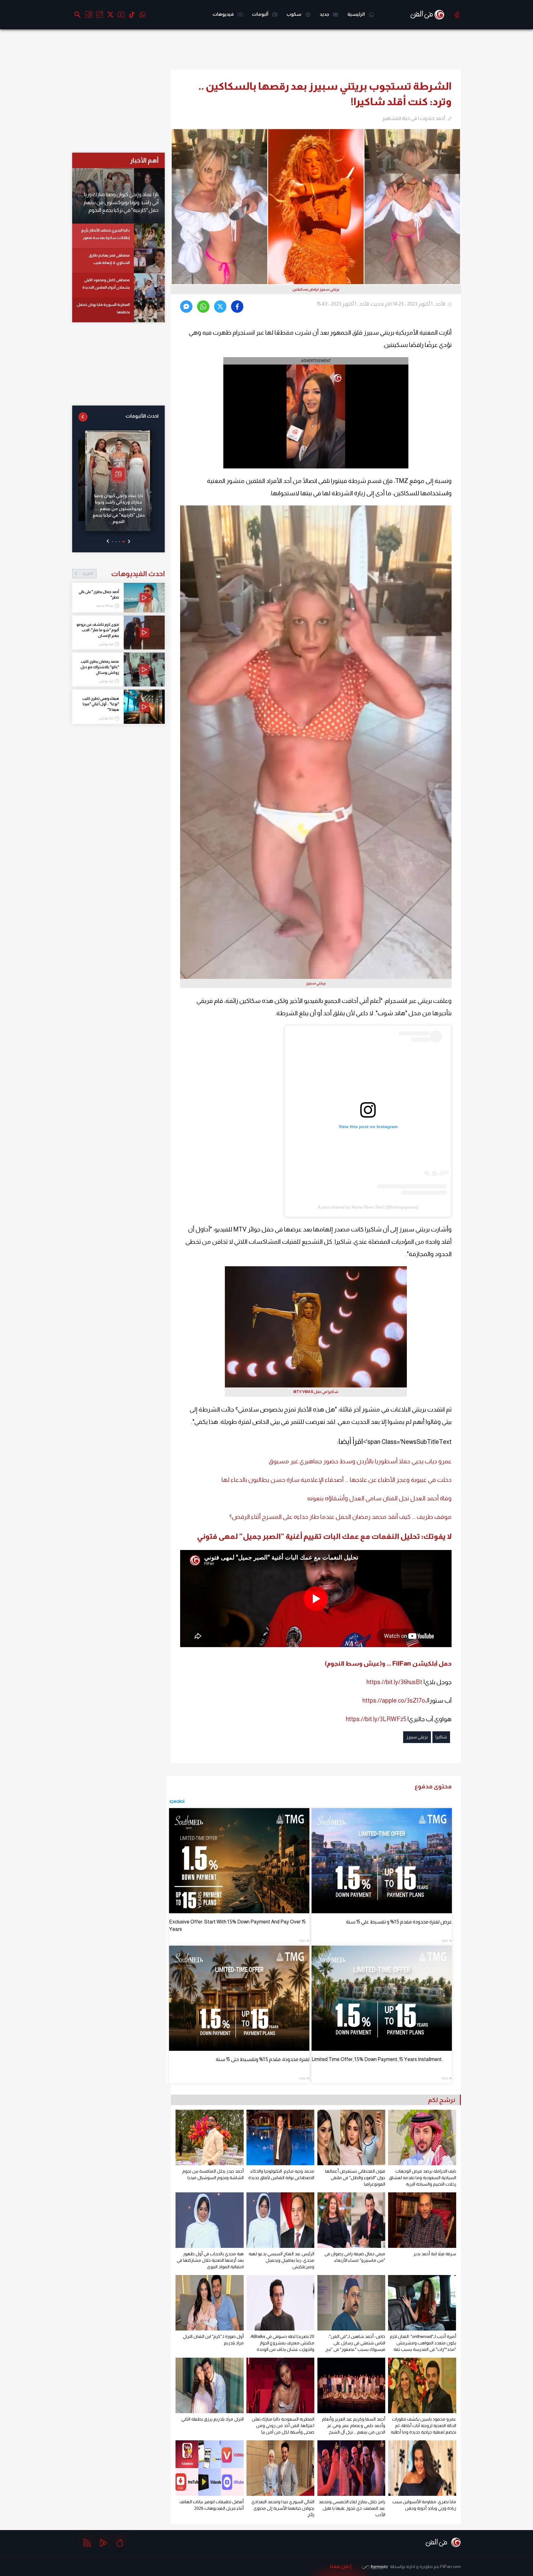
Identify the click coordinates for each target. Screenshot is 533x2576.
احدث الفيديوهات (123, 574)
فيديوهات (224, 14)
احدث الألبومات (142, 416)
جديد (325, 14)
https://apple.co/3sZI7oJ (395, 1700)
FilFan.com (450, 2566)
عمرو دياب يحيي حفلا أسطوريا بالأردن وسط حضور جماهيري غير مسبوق (360, 1461)
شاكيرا (441, 1737)
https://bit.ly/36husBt (394, 1682)
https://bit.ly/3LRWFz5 (376, 1719)
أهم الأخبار (144, 160)
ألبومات (261, 14)
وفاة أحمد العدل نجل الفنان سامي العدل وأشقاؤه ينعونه (379, 1498)
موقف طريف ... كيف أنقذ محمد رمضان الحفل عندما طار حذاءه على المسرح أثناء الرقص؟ (340, 1517)
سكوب (294, 14)
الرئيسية (357, 14)
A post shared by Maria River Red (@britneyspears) (368, 1207)
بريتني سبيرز (417, 1737)
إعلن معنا (341, 2566)
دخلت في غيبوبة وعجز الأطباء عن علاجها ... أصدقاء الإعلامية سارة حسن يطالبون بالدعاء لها (337, 1480)
